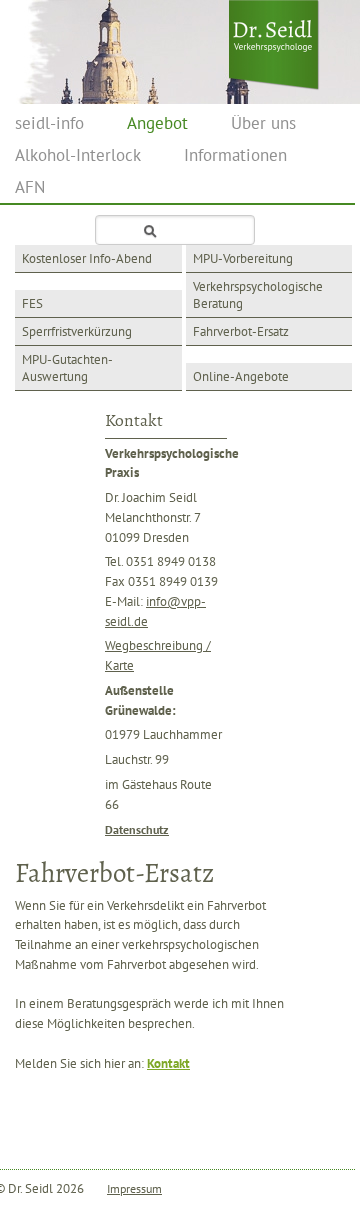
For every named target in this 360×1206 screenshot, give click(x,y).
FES (32, 303)
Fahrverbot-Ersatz (241, 331)
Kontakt (168, 1063)
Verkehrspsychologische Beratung (258, 295)
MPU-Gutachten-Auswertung (67, 368)
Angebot (157, 123)
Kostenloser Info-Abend (87, 258)
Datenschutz (137, 829)
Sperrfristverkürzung (77, 331)
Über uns (263, 123)
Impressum (134, 1188)
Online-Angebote (241, 376)
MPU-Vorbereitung (243, 258)
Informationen (235, 155)
